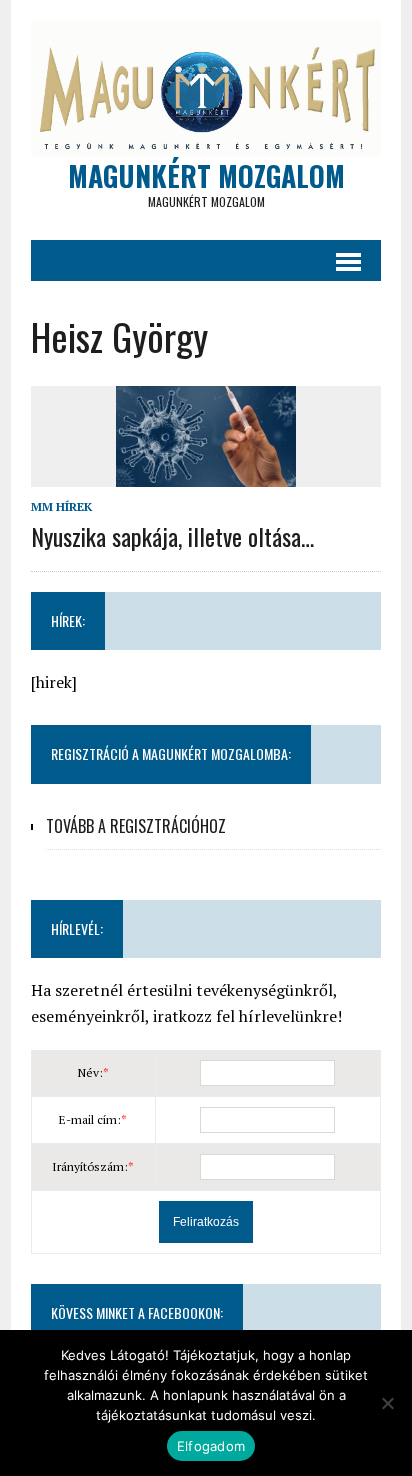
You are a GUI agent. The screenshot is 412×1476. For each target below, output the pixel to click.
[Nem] (387, 1403)
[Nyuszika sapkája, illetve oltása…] (206, 474)
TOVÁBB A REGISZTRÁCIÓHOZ (136, 826)
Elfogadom (211, 1446)
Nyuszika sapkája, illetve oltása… (172, 536)
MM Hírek (61, 506)
